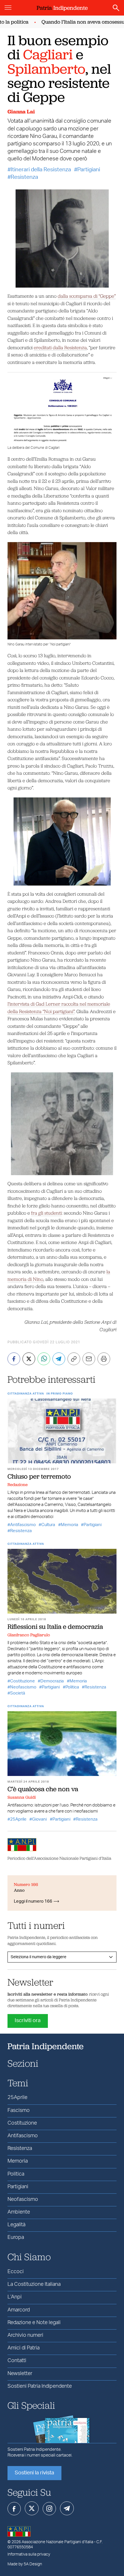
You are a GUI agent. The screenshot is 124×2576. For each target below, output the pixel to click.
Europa (16, 2237)
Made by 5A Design (25, 2564)
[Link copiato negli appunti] (74, 1359)
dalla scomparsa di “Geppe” (87, 296)
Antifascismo (23, 1525)
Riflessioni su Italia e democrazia (55, 1627)
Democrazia (52, 1681)
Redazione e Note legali (34, 2323)
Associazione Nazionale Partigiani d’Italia (57, 2542)
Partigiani (89, 170)
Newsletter (20, 2374)
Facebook (14, 2509)
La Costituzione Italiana (34, 2284)
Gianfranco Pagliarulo (29, 1635)
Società (18, 1693)
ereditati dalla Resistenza (60, 347)
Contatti (17, 2361)
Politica (72, 1687)
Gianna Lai (21, 112)
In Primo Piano (60, 1394)
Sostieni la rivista (34, 2473)
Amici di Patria (24, 2348)
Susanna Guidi (22, 1797)
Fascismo (19, 2110)
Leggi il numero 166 (33, 1901)
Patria (62, 8)
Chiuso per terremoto (39, 1476)
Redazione (18, 1485)
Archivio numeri (25, 2335)
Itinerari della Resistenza (41, 170)
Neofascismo (23, 1687)
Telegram (67, 2508)
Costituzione (22, 1681)
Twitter (32, 2508)
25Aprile (18, 1819)
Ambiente (19, 2212)
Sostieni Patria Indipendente (40, 2386)
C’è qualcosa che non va (43, 1789)
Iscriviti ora (28, 2021)
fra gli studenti (46, 1213)
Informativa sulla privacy (29, 2554)
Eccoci (16, 2272)
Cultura (48, 1525)
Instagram (49, 2509)
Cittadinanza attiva (26, 1394)
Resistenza (24, 177)
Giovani (39, 1819)
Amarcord (19, 2310)
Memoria (69, 1525)
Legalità (16, 2225)
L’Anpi (15, 2297)
